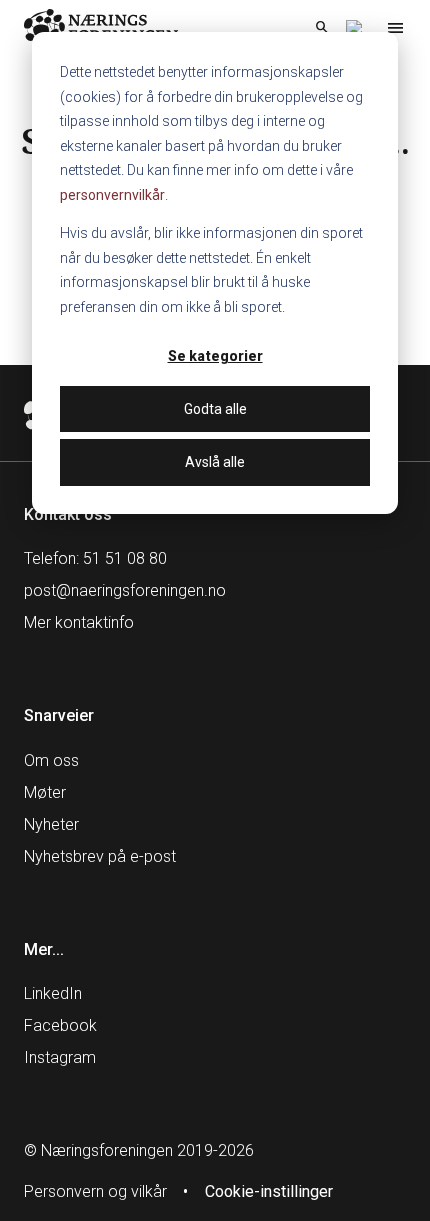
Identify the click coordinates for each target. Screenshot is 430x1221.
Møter (45, 792)
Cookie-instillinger (269, 1191)
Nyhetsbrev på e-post (100, 856)
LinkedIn (53, 993)
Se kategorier (215, 356)
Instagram (60, 1057)
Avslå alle (215, 462)
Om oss (51, 760)
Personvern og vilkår (95, 1191)
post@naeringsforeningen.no (125, 590)
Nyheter (51, 824)
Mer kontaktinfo (79, 622)
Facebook (60, 1025)
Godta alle (215, 409)
